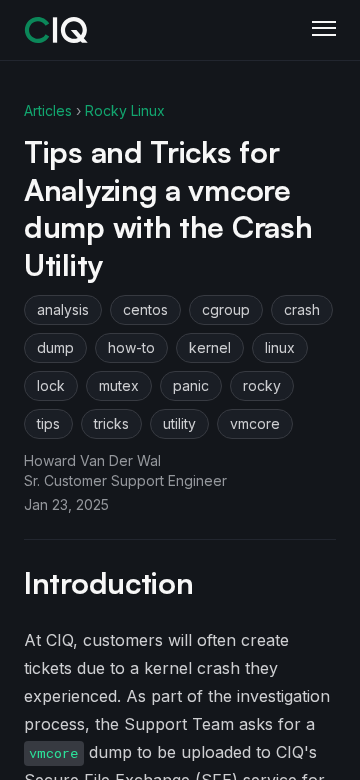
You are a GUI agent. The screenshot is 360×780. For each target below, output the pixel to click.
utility (179, 423)
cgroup (226, 309)
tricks (111, 423)
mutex (119, 385)
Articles (48, 110)
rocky (262, 385)
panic (191, 385)
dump (55, 347)
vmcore (255, 423)
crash (302, 309)
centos (145, 309)
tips (48, 423)
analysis (63, 309)
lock (51, 385)
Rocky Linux (125, 110)
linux (280, 347)
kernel (210, 347)
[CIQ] (56, 30)
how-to (131, 347)
